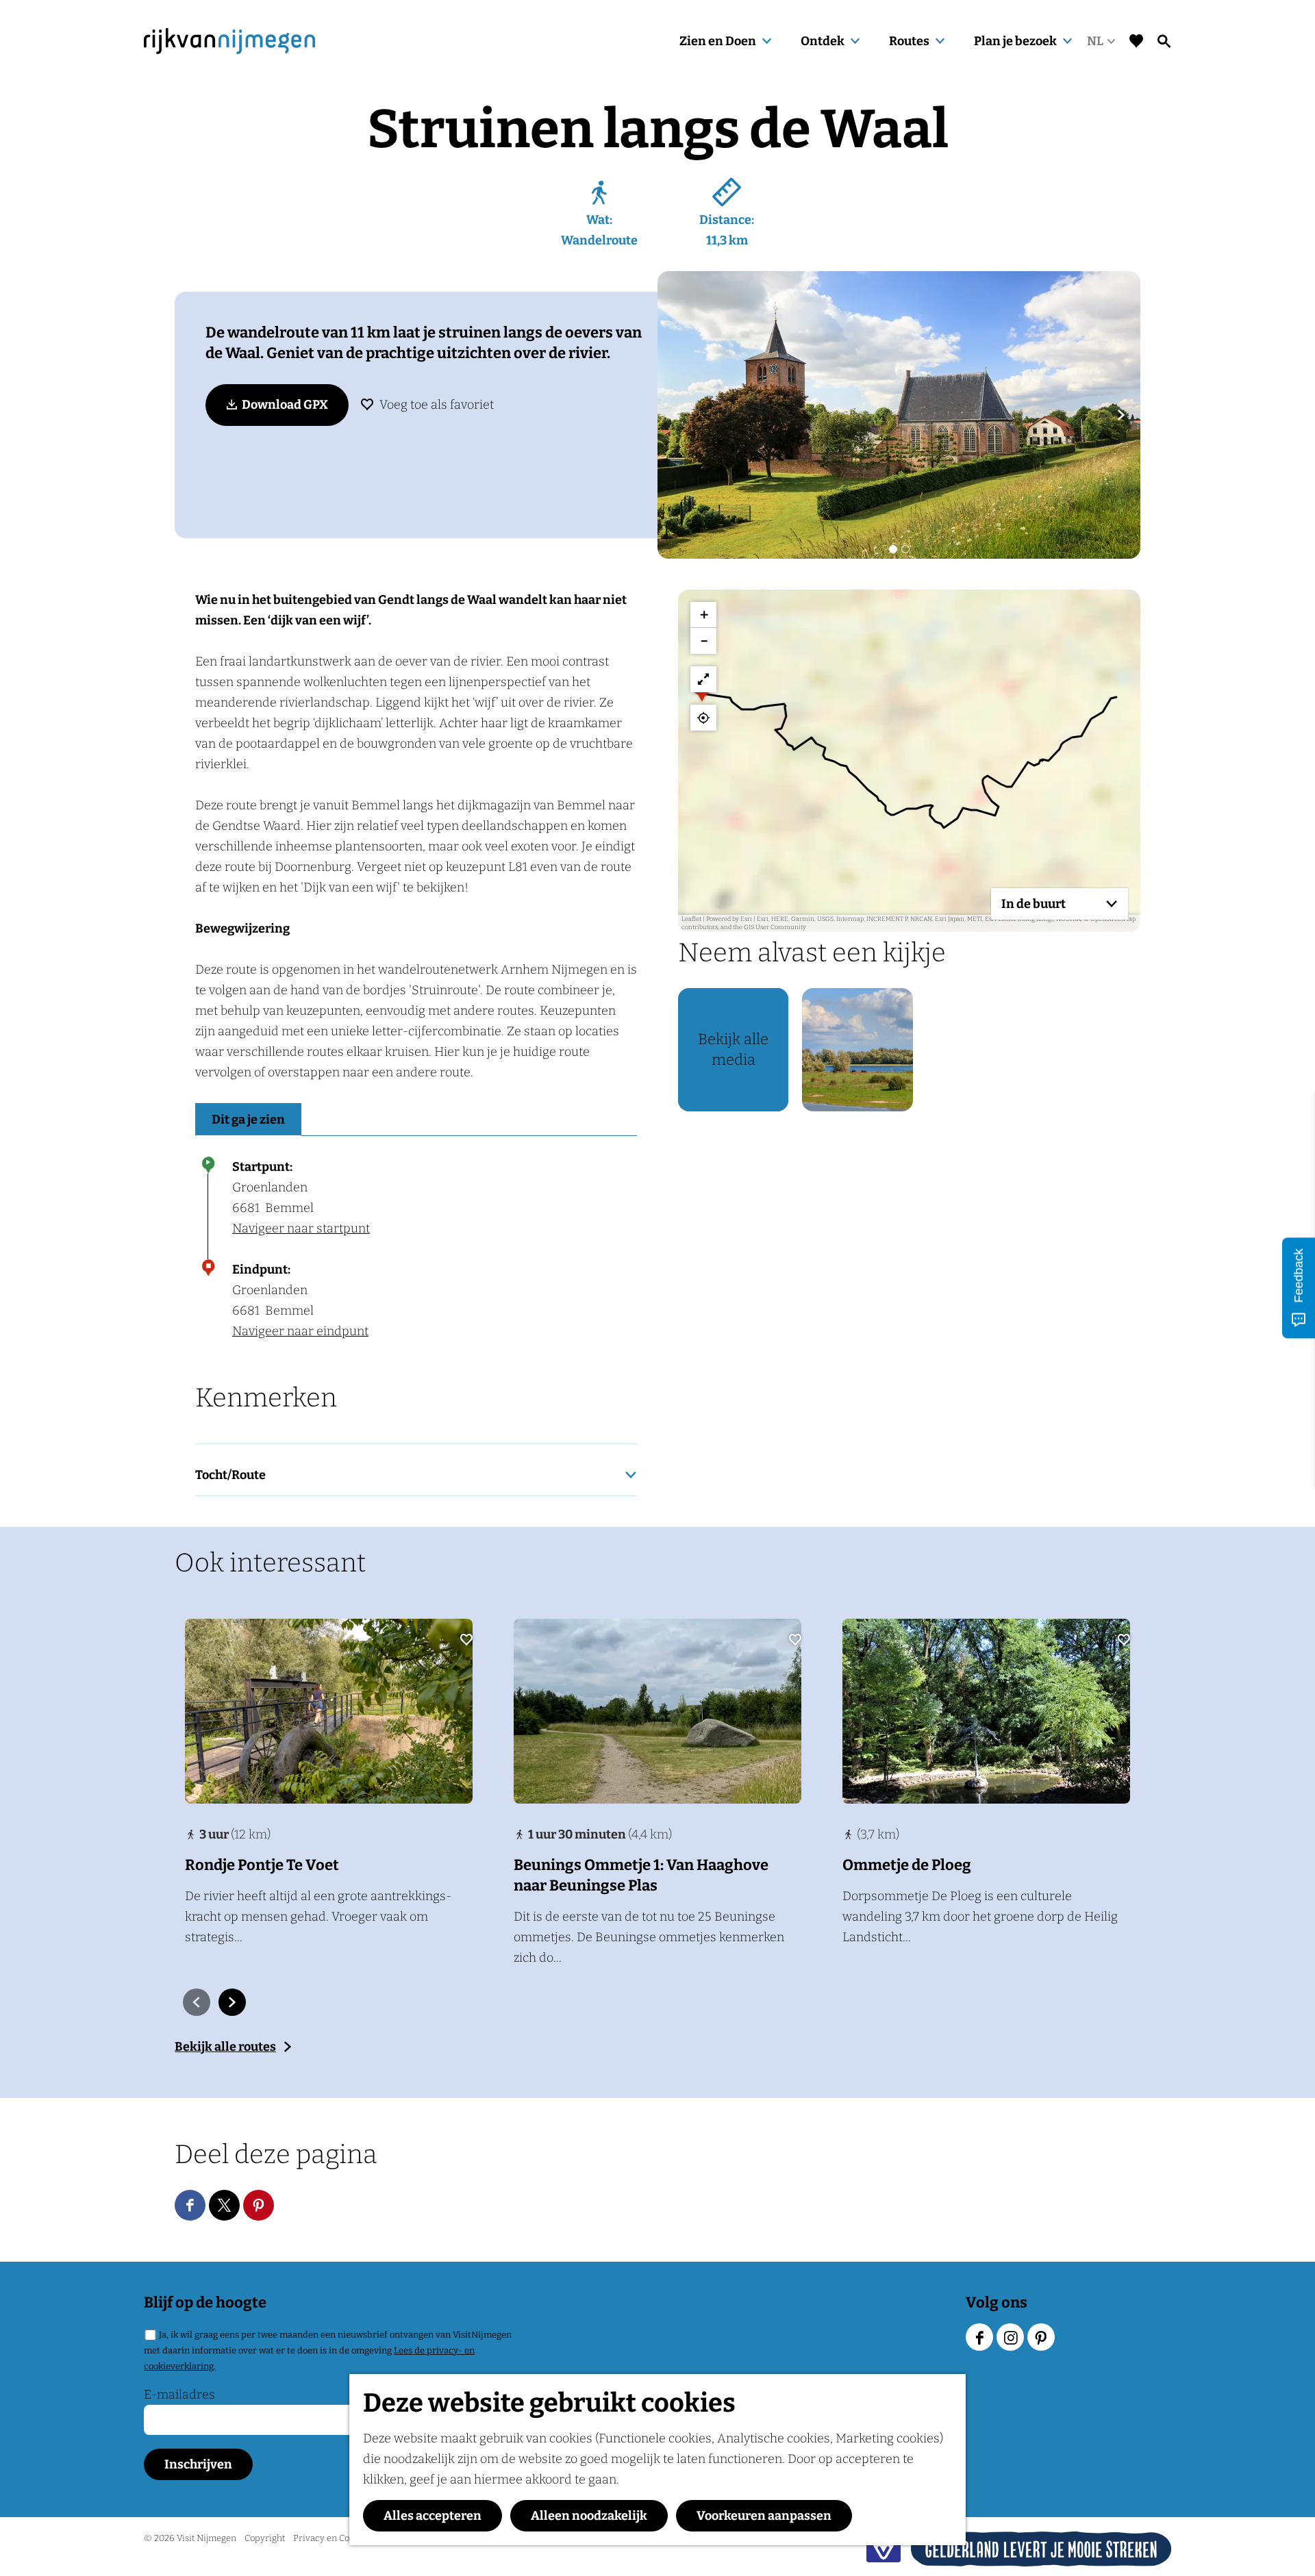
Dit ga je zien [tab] (248, 1120)
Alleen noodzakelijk (589, 2516)
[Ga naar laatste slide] (677, 415)
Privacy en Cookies (332, 2538)
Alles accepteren (433, 2516)
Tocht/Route (230, 1475)
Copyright (265, 2538)
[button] (702, 694)
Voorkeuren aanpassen (764, 2516)
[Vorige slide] (197, 2002)
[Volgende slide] (1121, 415)
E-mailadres (179, 2395)
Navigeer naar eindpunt (300, 1331)
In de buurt (1034, 904)
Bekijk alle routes (225, 2047)
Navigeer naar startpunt (301, 1228)
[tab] (893, 549)
